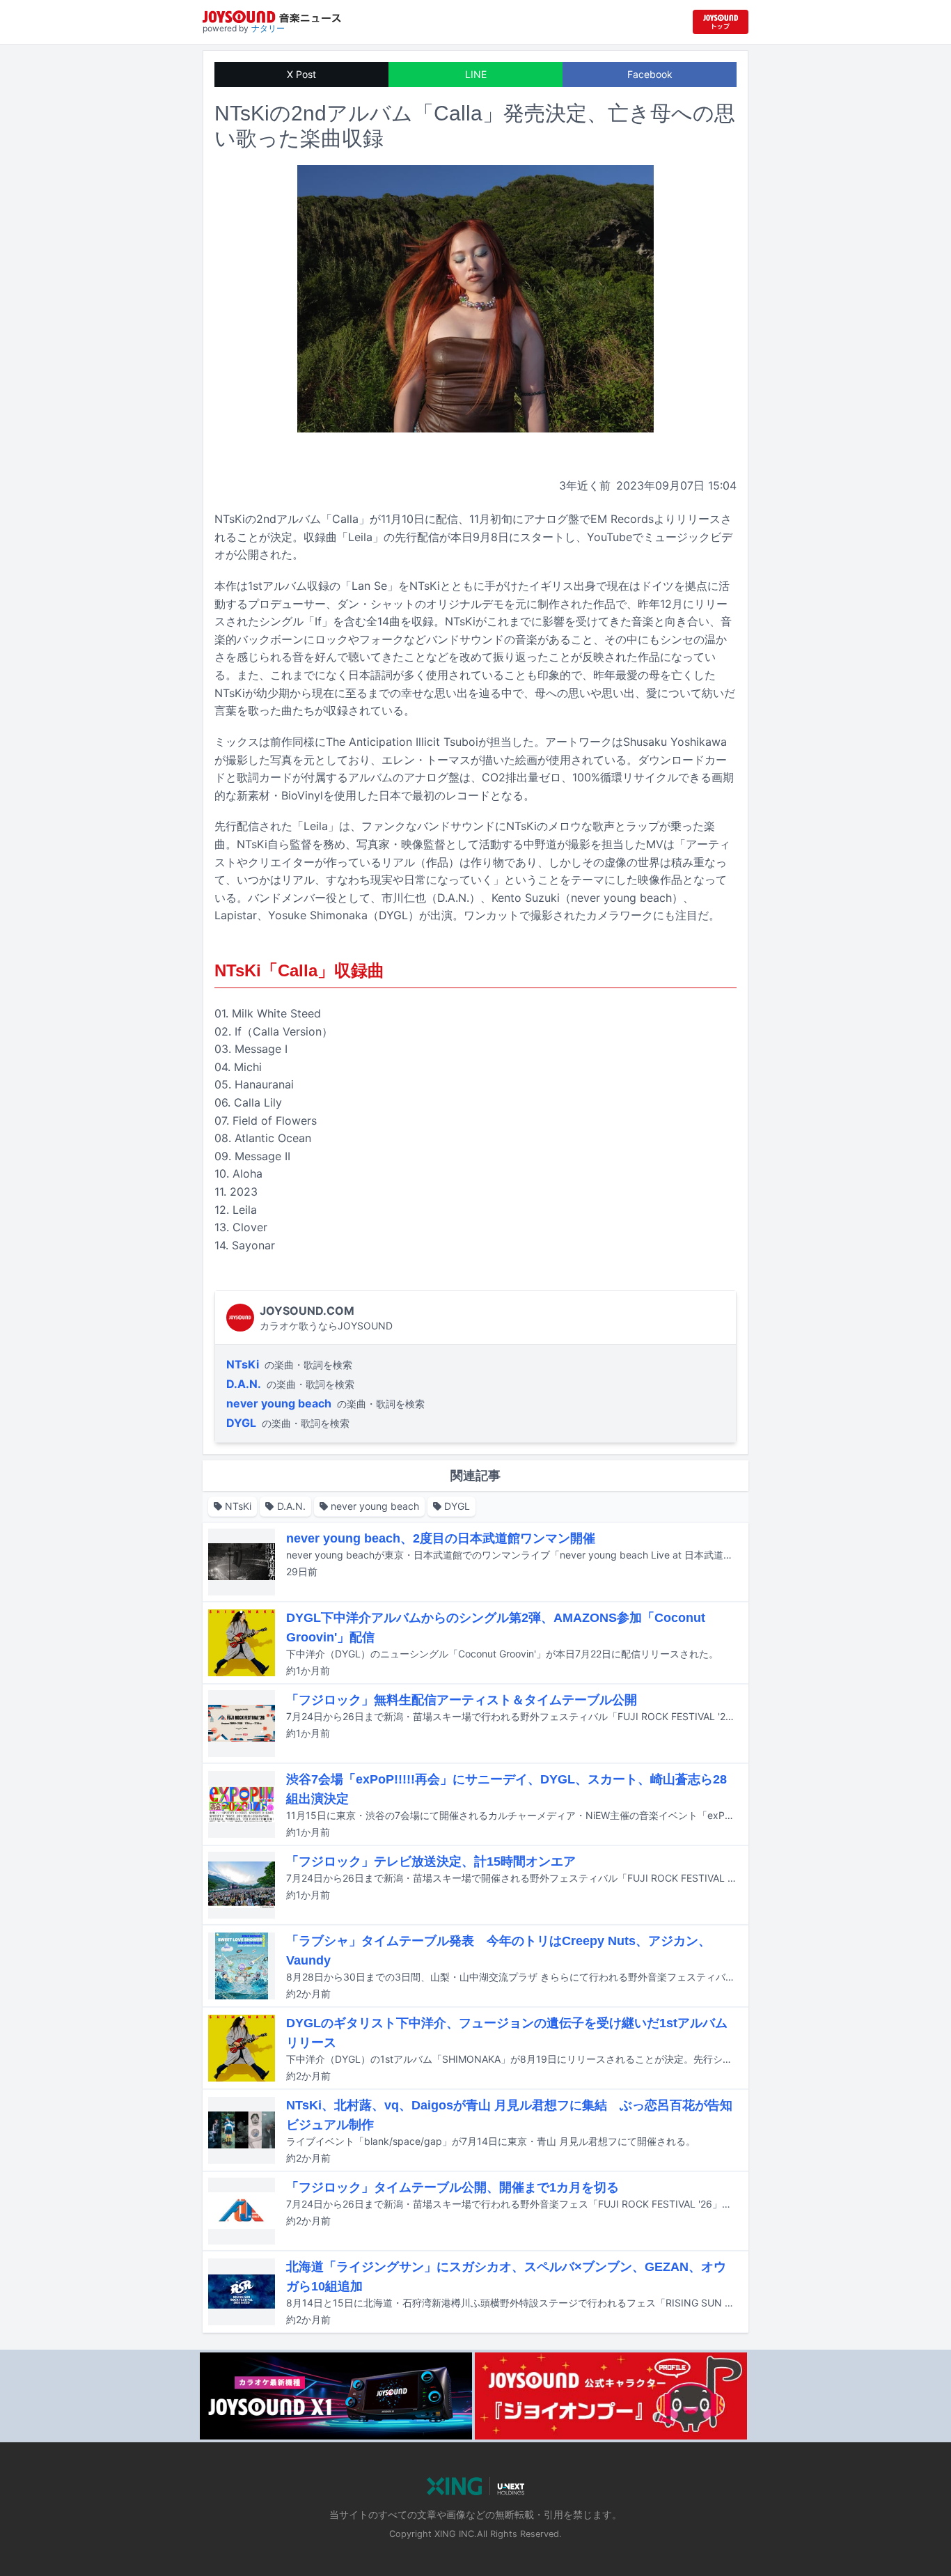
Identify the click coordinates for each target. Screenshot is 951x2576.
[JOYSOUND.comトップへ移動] (721, 22)
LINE (476, 74)
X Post (301, 74)
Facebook (650, 74)
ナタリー (268, 28)
